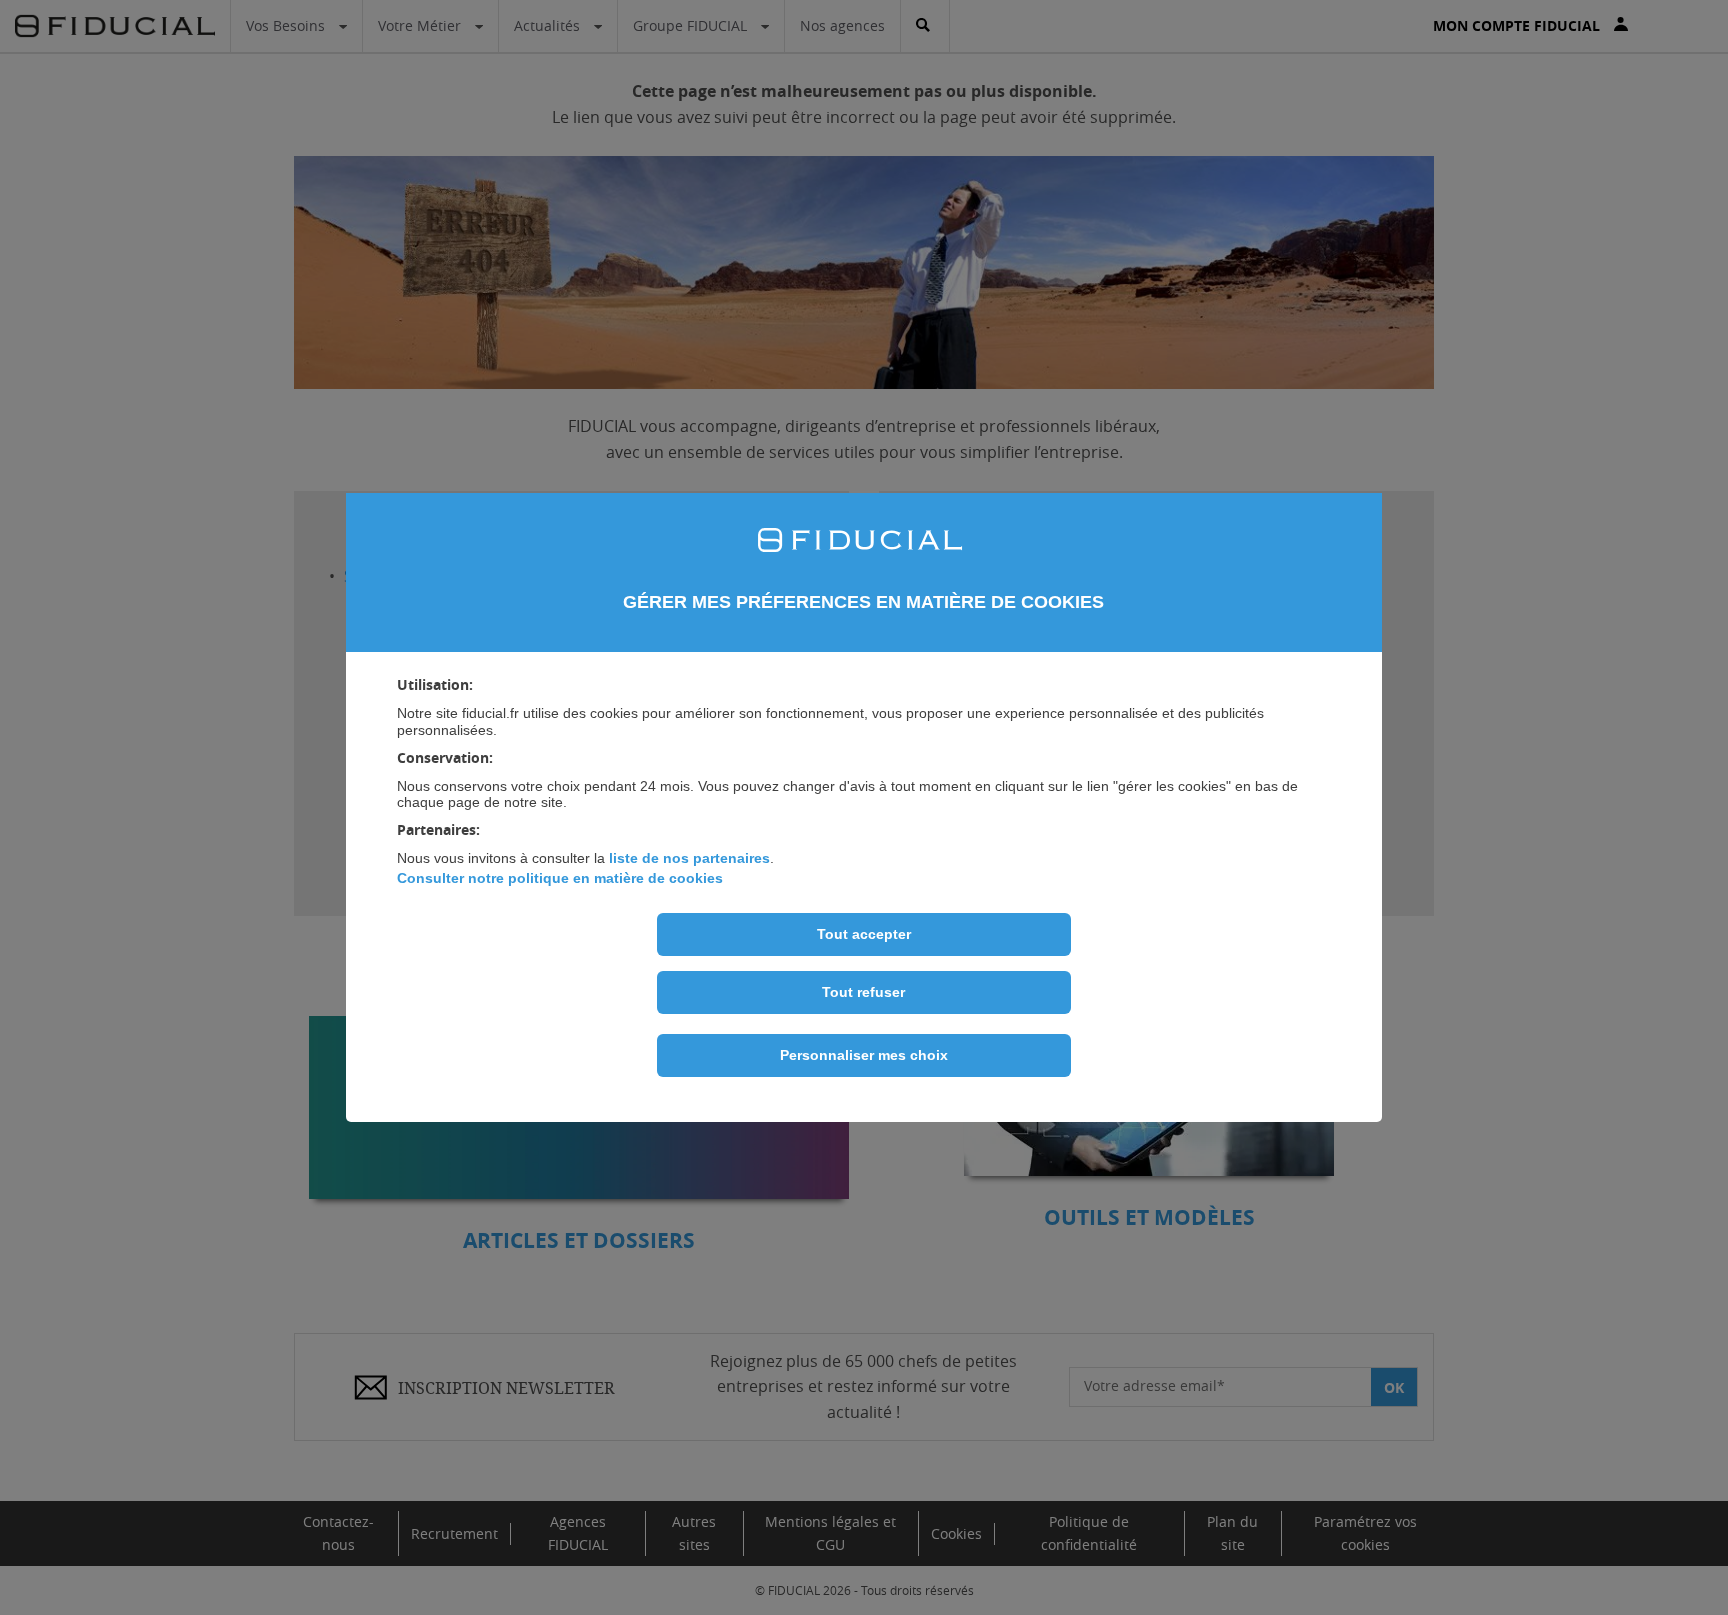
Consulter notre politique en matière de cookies (560, 878)
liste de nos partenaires (689, 858)
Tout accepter (864, 934)
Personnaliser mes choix (864, 1055)
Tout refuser (863, 992)
